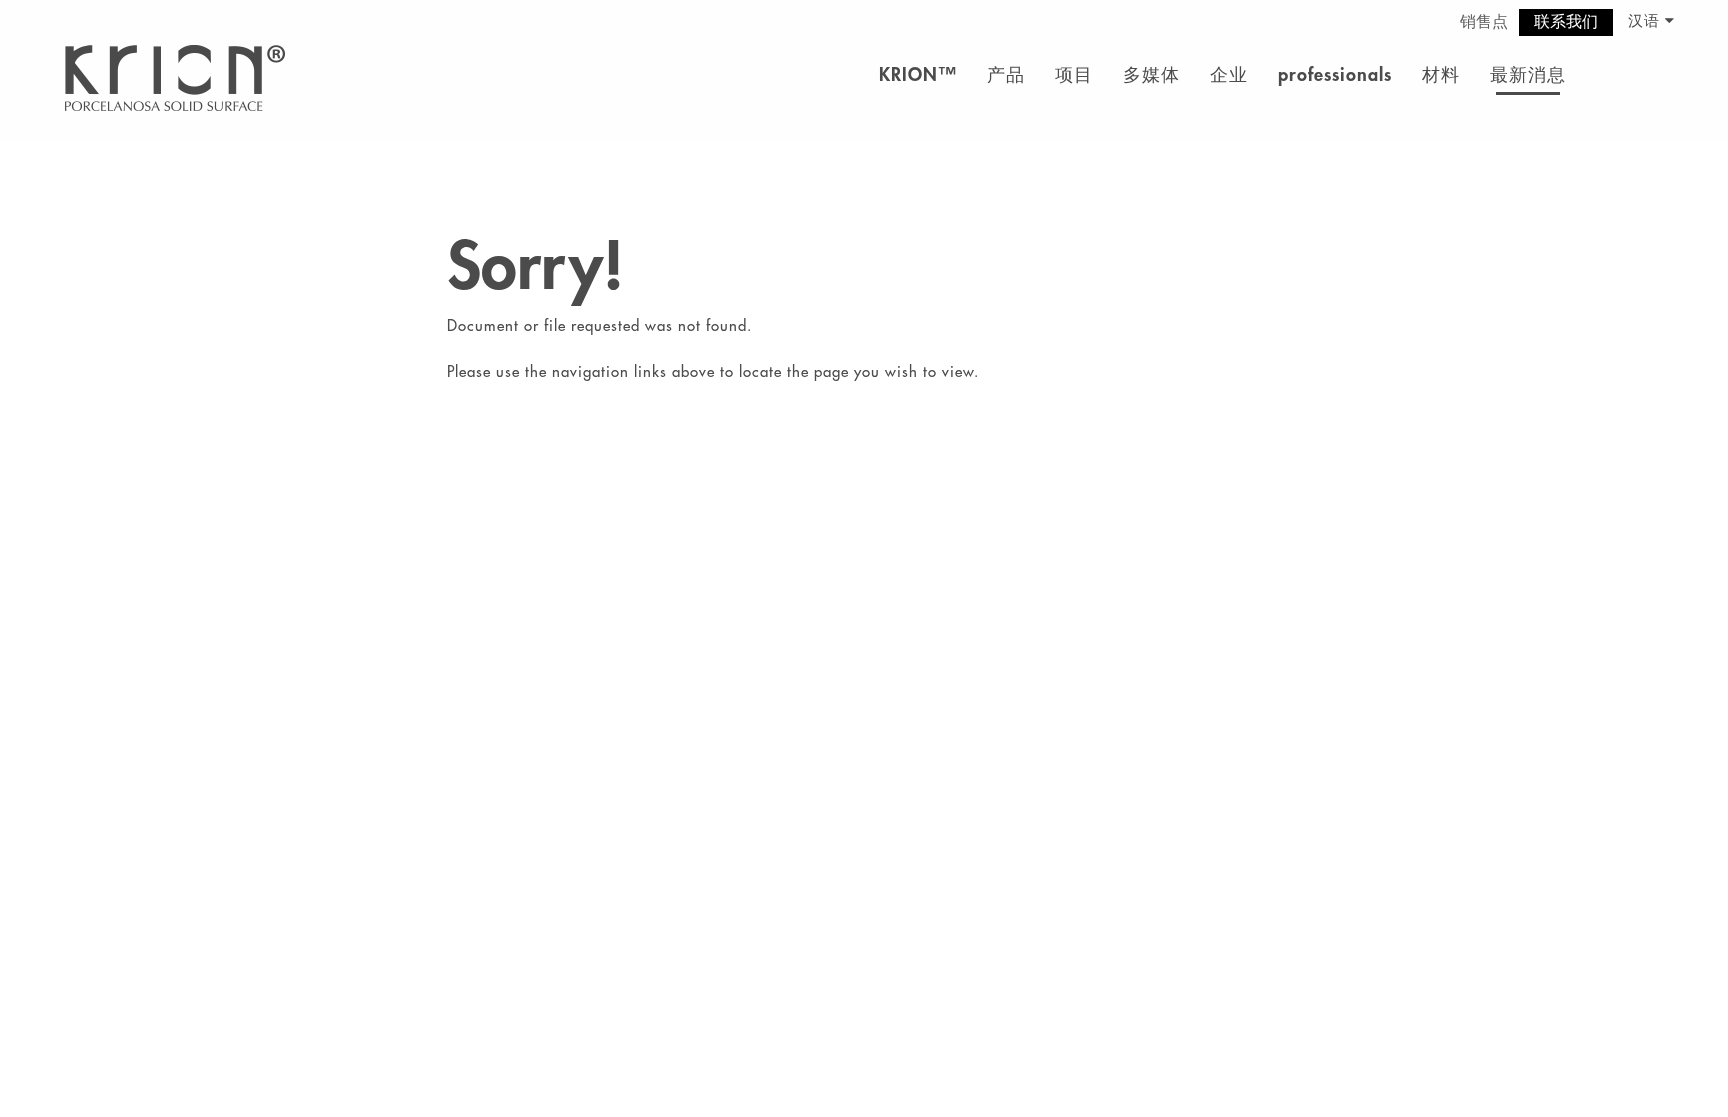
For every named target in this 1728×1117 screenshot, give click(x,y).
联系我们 (1566, 22)
